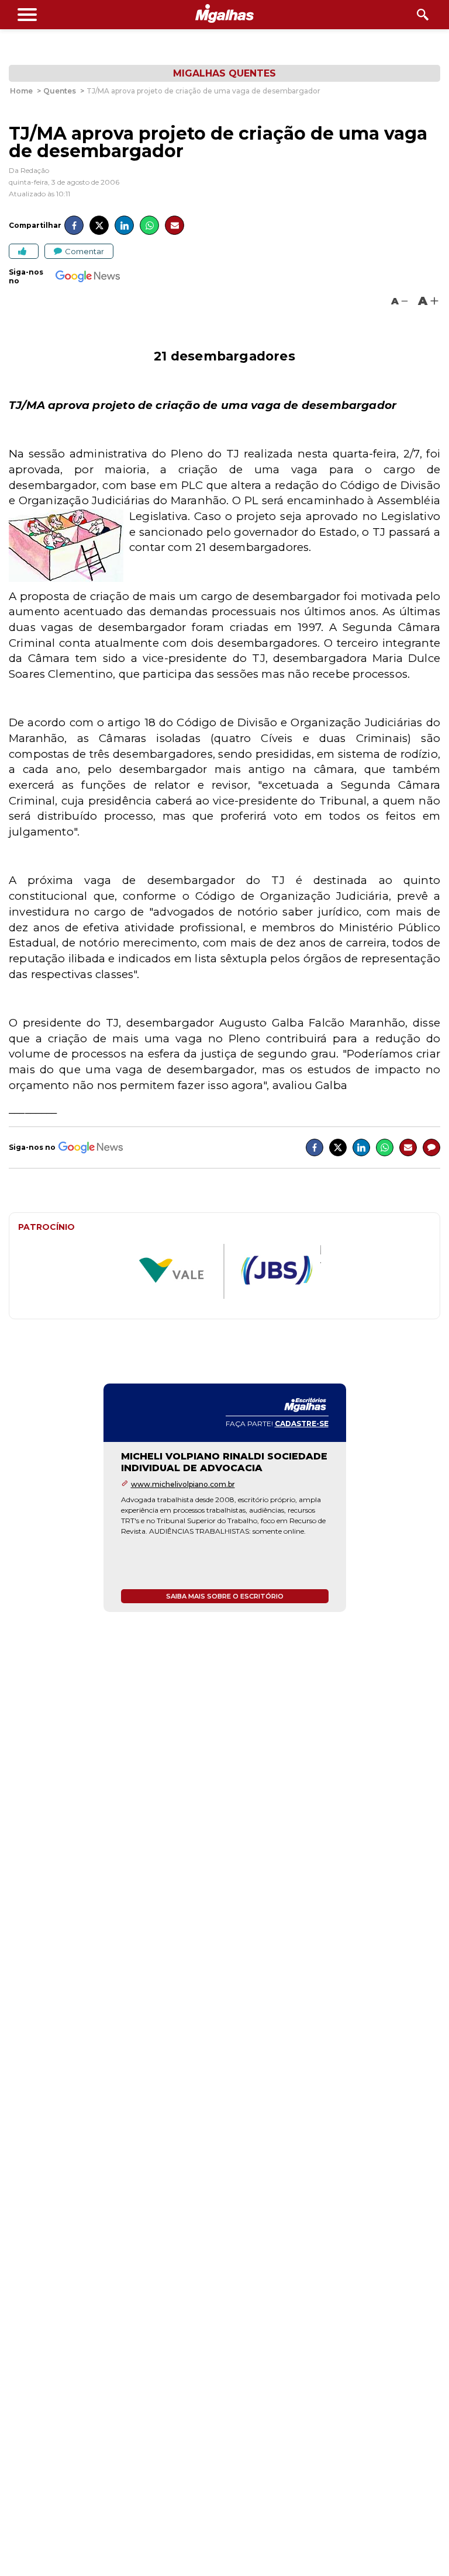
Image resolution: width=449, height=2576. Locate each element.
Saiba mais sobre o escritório (225, 1596)
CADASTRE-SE (302, 1424)
